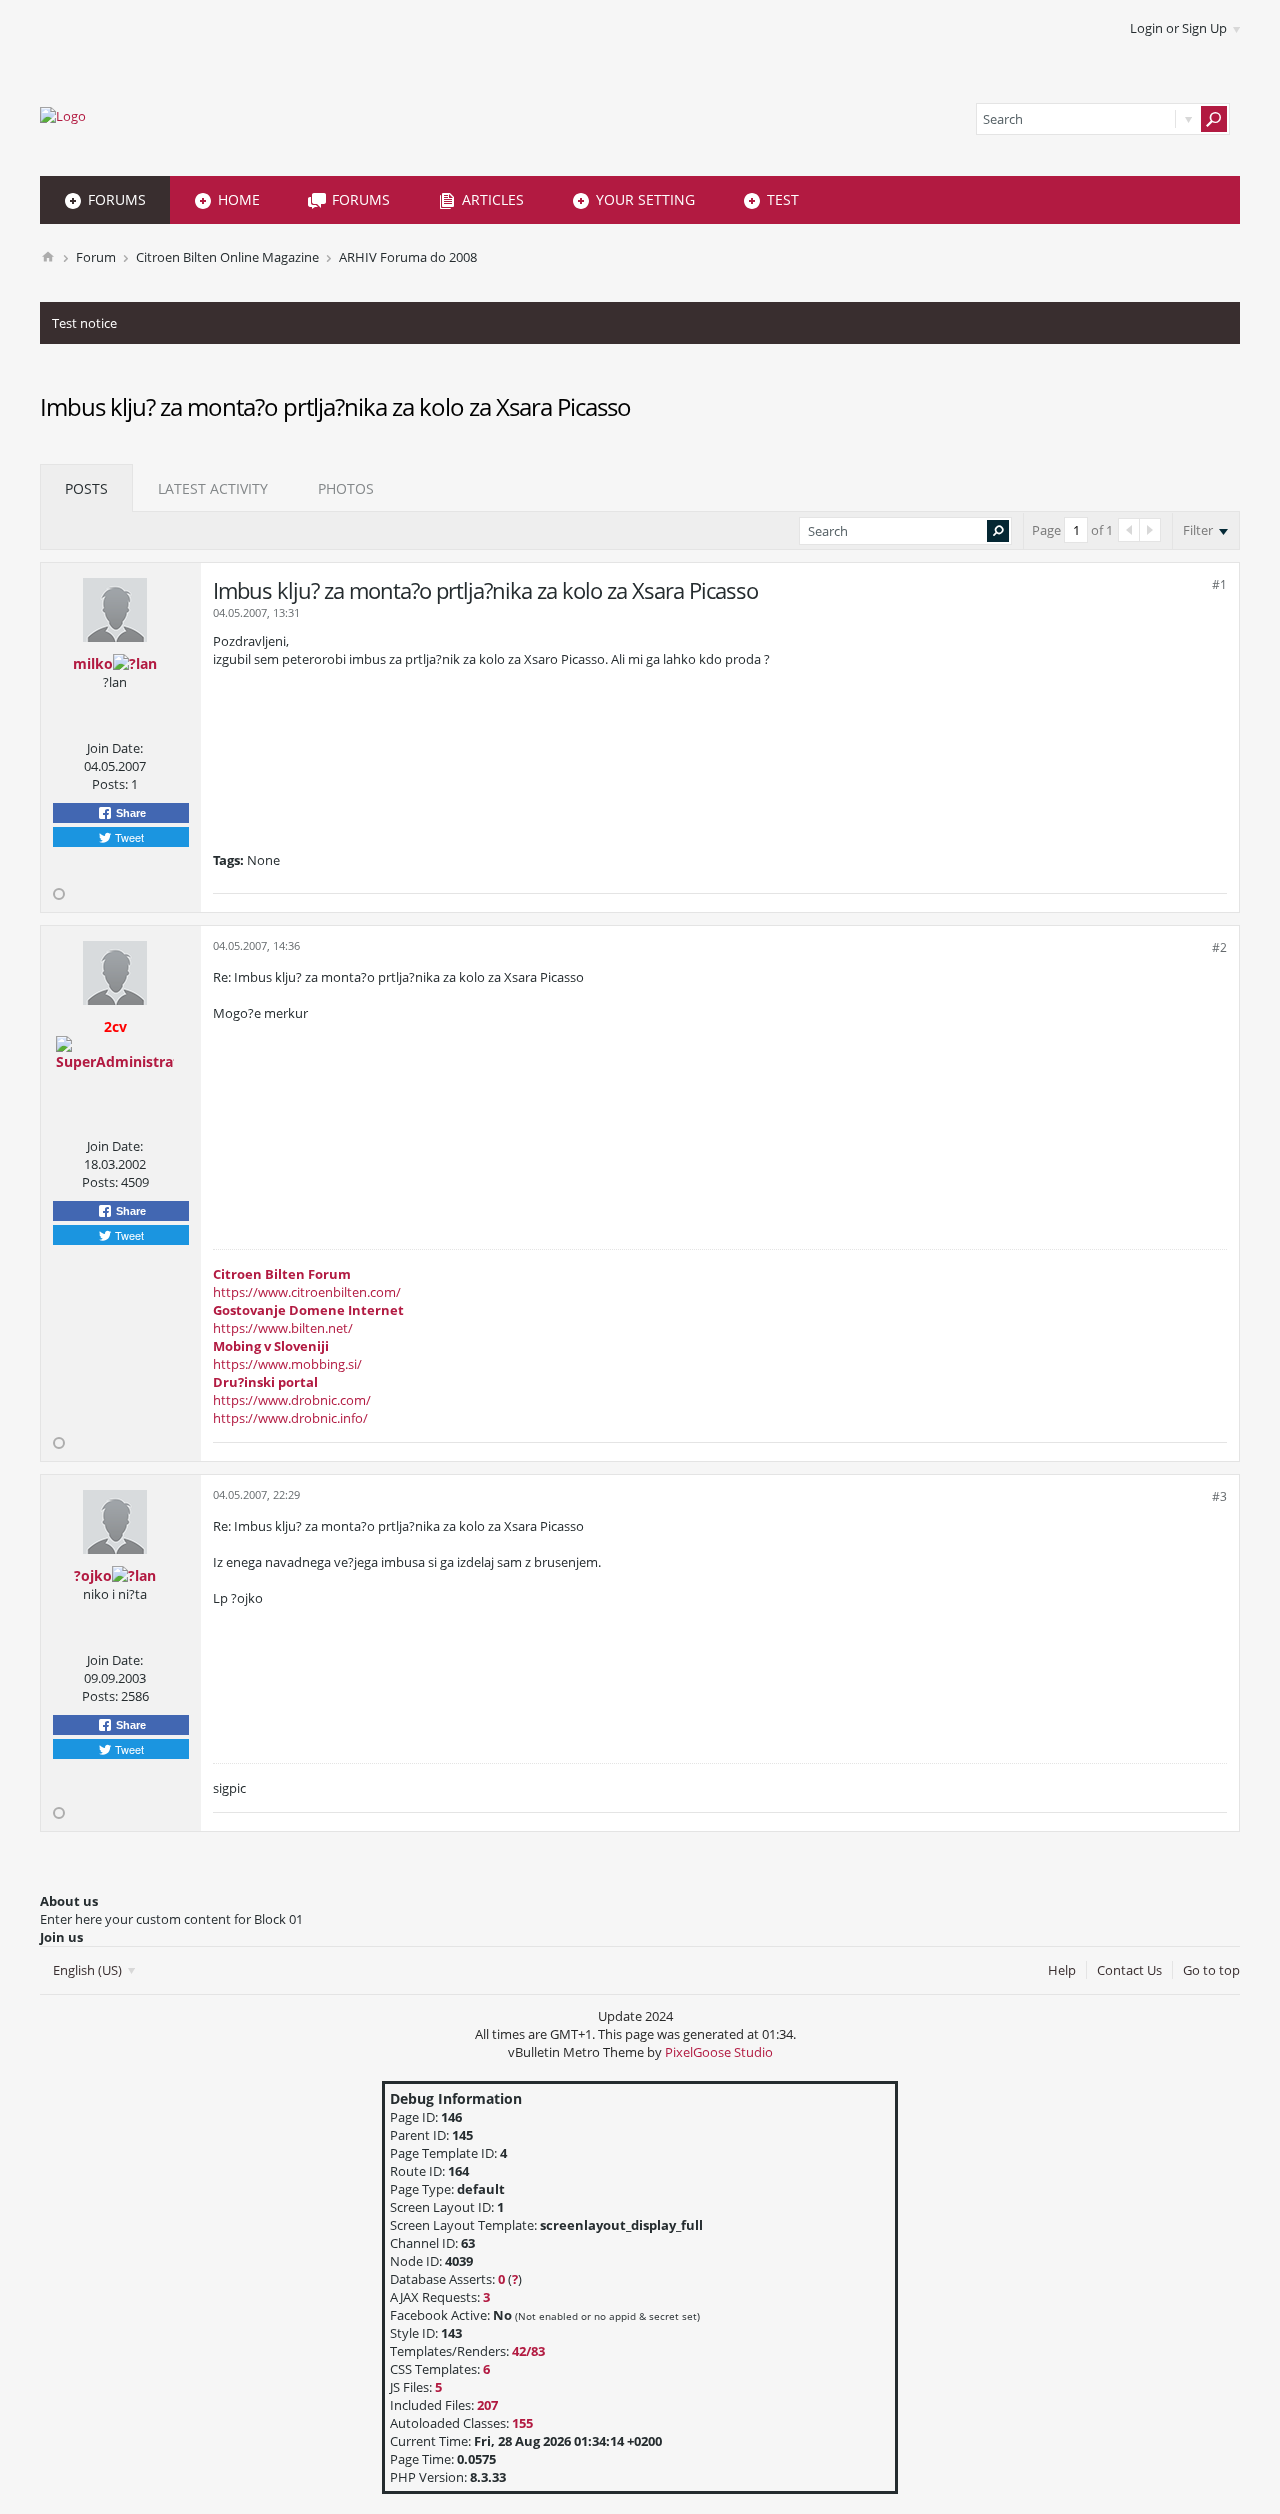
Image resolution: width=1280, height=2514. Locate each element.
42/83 (528, 2351)
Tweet (128, 837)
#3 (1219, 1496)
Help (1062, 1970)
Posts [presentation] (86, 488)
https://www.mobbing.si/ (287, 1364)
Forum (96, 257)
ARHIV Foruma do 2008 (408, 257)
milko (93, 663)
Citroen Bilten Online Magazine (227, 257)
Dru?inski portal (265, 1382)
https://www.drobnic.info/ (290, 1418)
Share (129, 813)
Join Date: (115, 748)
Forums (117, 199)
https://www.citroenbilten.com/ (307, 1292)
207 (487, 2405)
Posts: (110, 784)
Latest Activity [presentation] (213, 488)
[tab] (86, 488)
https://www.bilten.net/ (283, 1328)
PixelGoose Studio (719, 2052)
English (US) (89, 1970)
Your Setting (645, 199)
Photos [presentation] (346, 488)
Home (239, 199)
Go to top (1211, 1970)
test (783, 199)
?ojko (93, 1575)
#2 (1219, 947)
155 (522, 2423)
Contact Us (1129, 1970)
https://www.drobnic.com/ (292, 1400)
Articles (493, 199)
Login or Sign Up (1178, 28)
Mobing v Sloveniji (271, 1346)
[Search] (1214, 119)
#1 (1219, 584)
